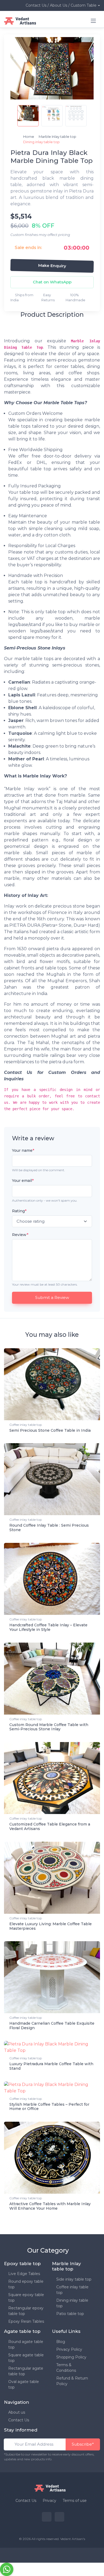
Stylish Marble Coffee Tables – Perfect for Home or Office (49, 2107)
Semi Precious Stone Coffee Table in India (50, 1430)
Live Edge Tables (24, 2274)
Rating (19, 1211)
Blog (61, 2342)
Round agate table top (26, 2344)
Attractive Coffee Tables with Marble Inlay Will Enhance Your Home (50, 2206)
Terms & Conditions (66, 2368)
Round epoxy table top (26, 2284)
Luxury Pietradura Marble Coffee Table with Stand (51, 2066)
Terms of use (75, 2501)
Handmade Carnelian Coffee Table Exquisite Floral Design (52, 2026)
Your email (23, 1181)
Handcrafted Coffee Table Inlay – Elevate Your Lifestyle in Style (48, 1627)
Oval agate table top (24, 2384)
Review (20, 1235)
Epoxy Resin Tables (26, 2321)
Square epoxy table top (26, 2298)
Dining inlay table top (72, 2303)
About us (17, 2412)
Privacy (49, 2501)
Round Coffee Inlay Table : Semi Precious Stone (49, 1528)
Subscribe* (83, 2444)
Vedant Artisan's (73, 2539)
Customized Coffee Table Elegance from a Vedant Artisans (50, 1826)
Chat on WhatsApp (52, 282)
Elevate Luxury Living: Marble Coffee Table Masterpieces (51, 1926)
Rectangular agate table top (26, 2371)
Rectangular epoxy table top (26, 2311)
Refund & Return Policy (72, 2381)
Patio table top (70, 2314)
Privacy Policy (69, 2349)
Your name (23, 1150)
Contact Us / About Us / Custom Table (61, 5)
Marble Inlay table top (58, 137)
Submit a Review (52, 1297)
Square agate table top (26, 2358)
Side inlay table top (74, 2279)
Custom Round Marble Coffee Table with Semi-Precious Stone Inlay (49, 1727)
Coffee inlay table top (26, 1425)
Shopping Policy (71, 2357)
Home (29, 137)
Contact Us (19, 2420)
